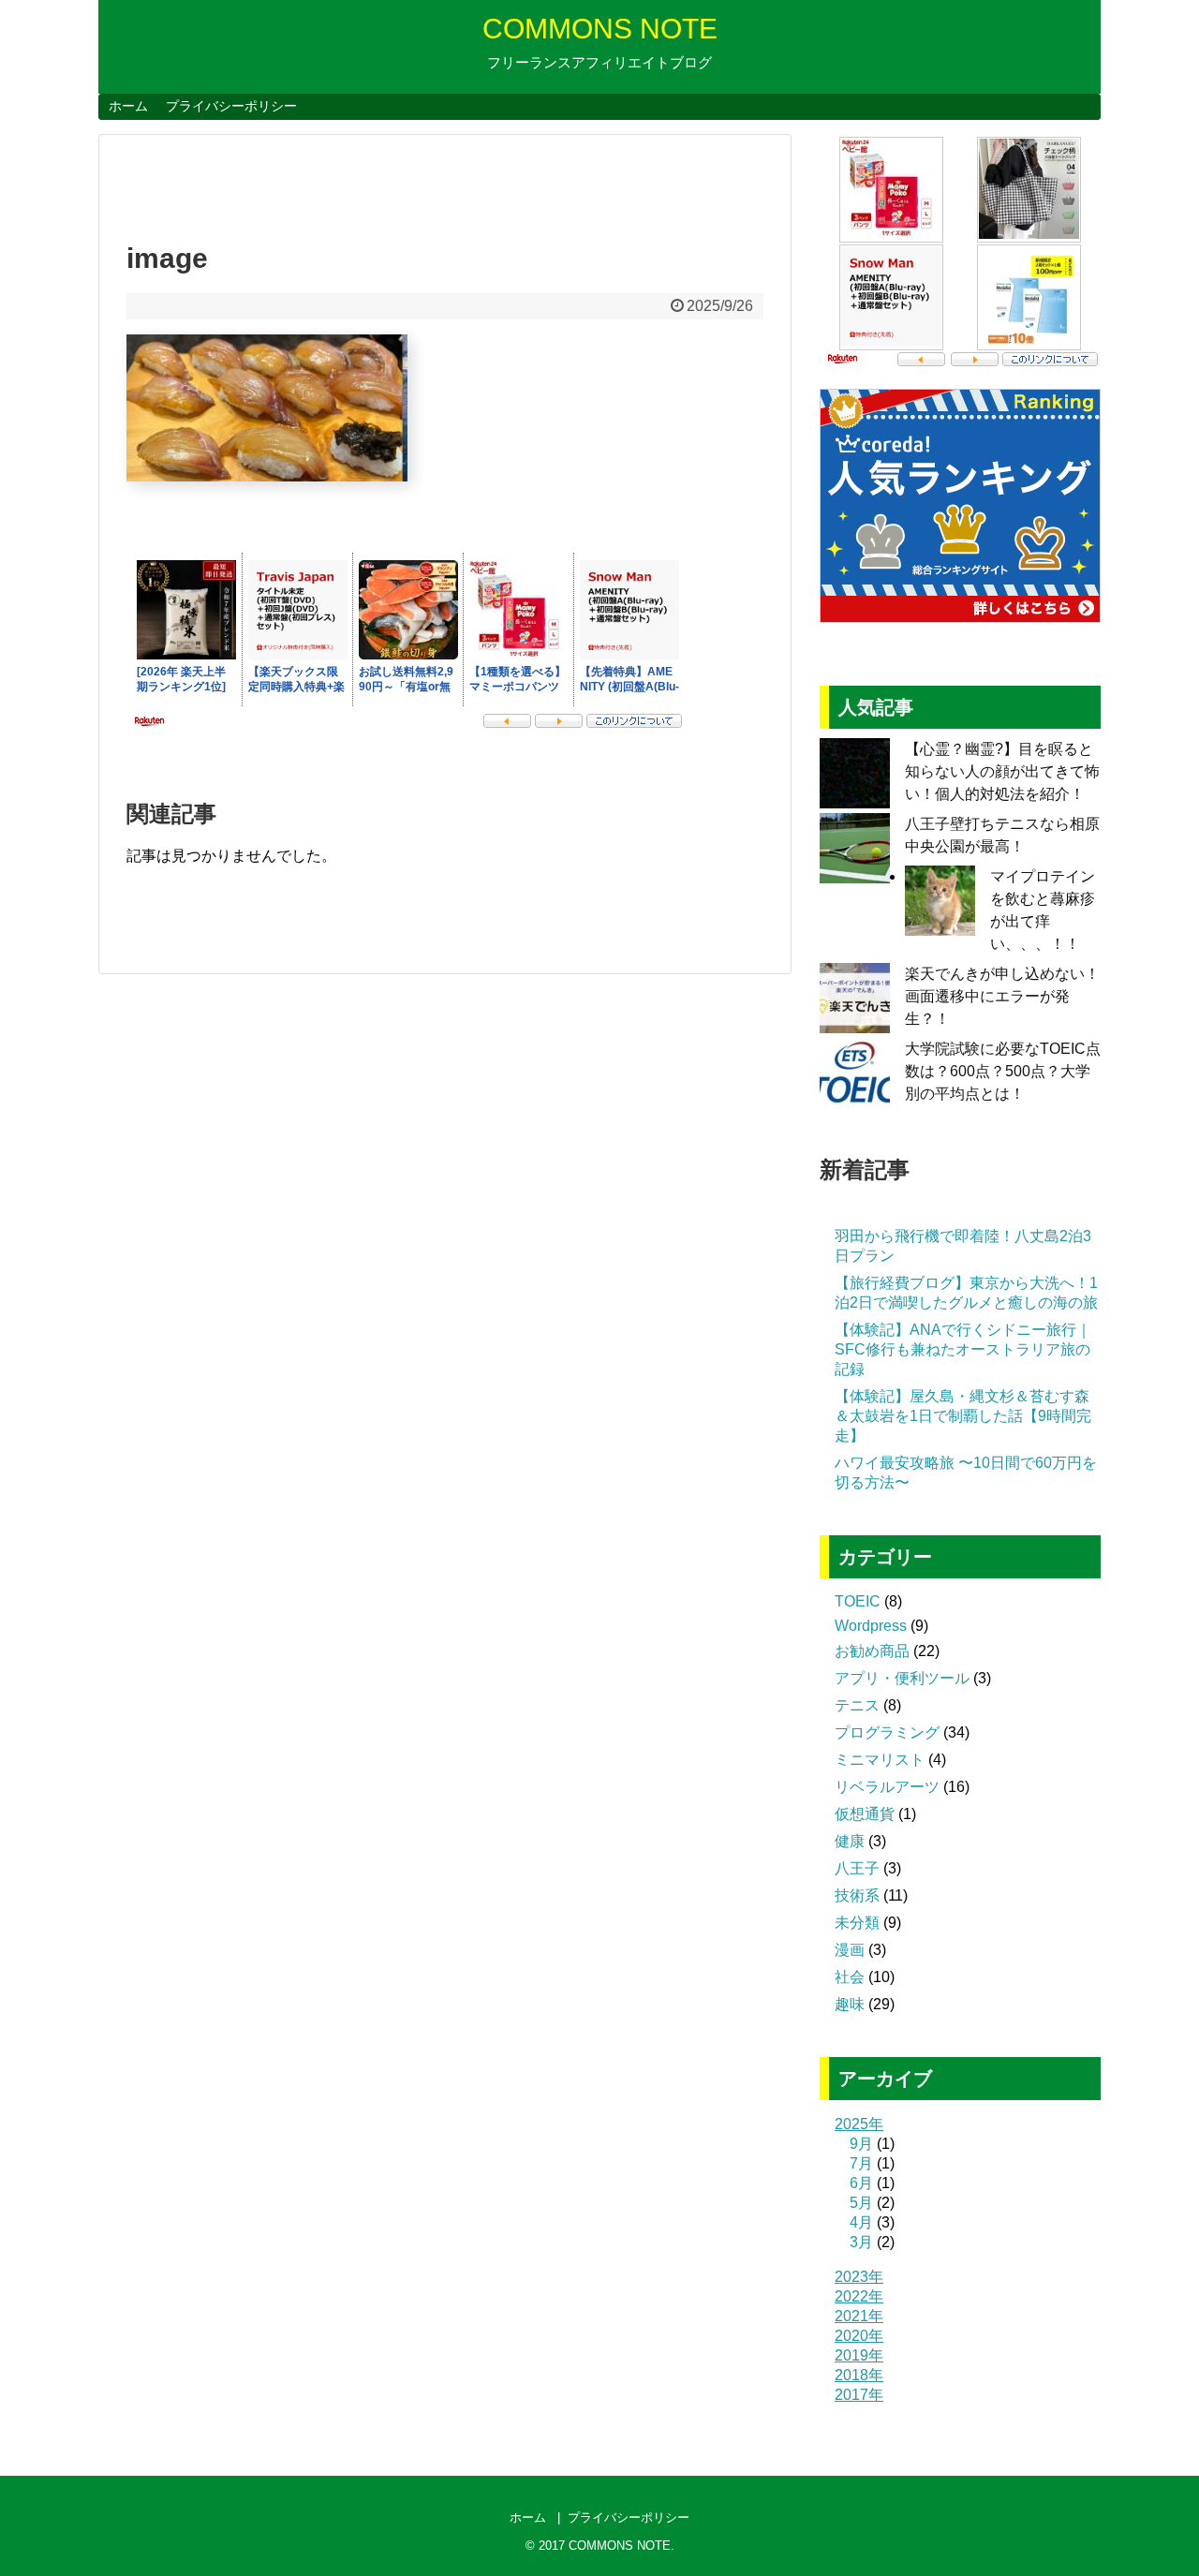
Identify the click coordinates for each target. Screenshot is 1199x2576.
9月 (861, 2144)
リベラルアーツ (887, 1787)
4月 (861, 2222)
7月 (861, 2163)
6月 (861, 2183)
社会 (850, 1977)
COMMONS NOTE (600, 29)
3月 (861, 2242)
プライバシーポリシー (231, 106)
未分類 (857, 1923)
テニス (857, 1705)
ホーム (128, 106)
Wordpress (871, 1626)
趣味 (850, 2004)
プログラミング (887, 1732)
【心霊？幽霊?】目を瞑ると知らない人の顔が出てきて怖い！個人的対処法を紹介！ (1002, 771)
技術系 (857, 1895)
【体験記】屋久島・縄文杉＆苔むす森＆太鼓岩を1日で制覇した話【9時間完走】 (963, 1416)
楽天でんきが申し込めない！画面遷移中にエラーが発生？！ (1002, 996)
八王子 (857, 1868)
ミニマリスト (880, 1760)
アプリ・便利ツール (902, 1678)
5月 (861, 2203)
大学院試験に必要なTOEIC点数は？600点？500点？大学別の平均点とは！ (1003, 1071)
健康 (850, 1841)
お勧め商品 (872, 1651)
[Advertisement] (346, 182)
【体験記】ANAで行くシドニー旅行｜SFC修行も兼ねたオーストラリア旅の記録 (963, 1349)
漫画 (850, 1950)
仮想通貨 (865, 1814)
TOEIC (858, 1601)
